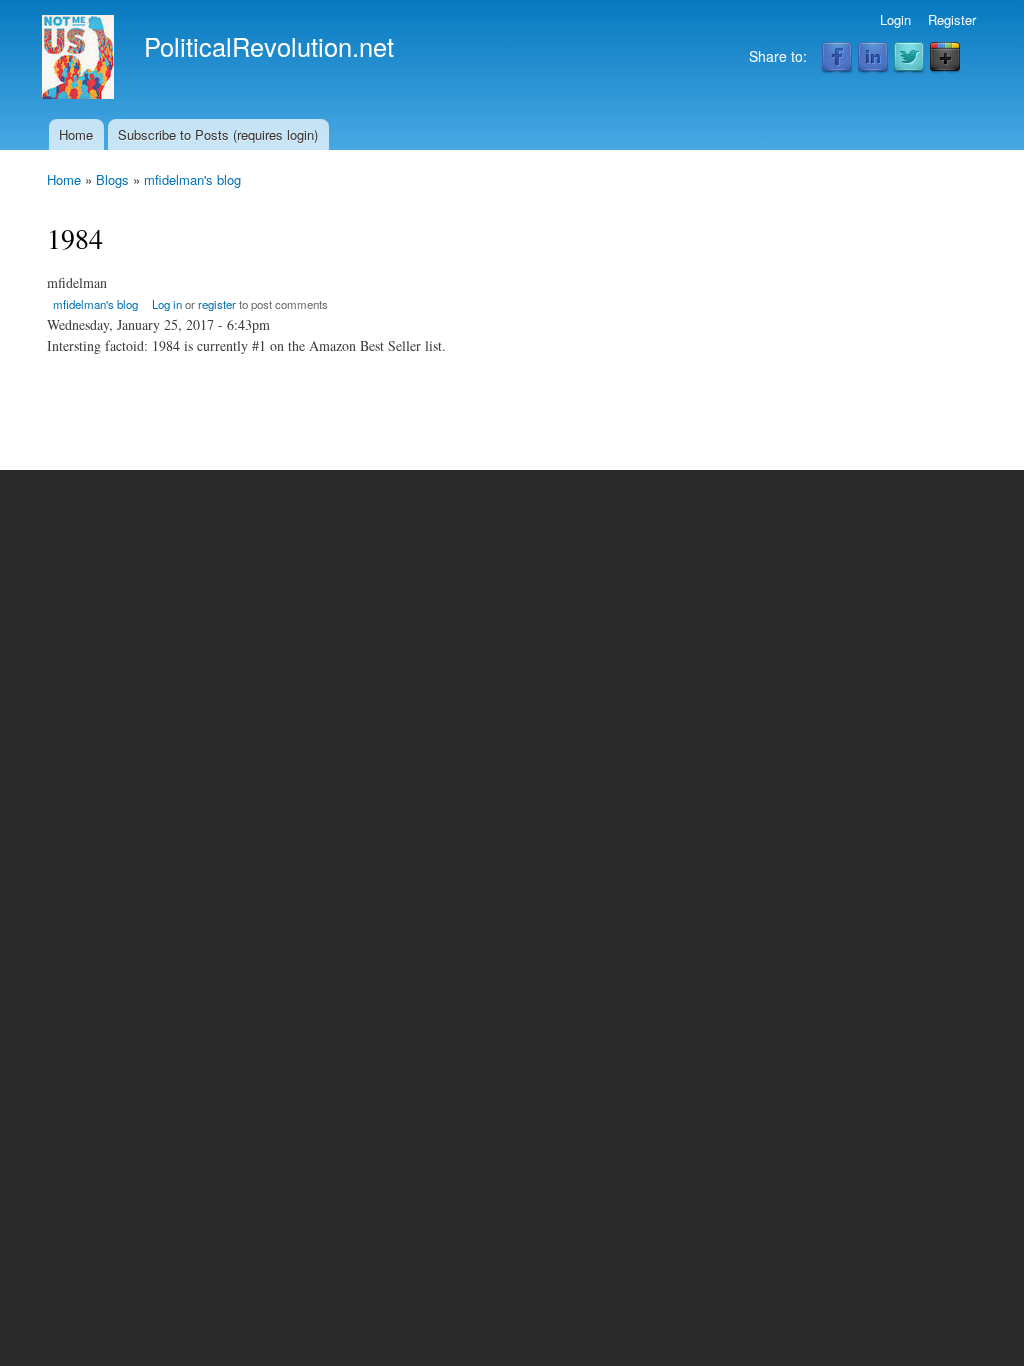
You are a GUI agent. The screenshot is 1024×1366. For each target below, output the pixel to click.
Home (76, 134)
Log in (167, 304)
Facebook (837, 58)
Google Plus (945, 58)
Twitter (909, 58)
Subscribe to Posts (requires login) (218, 134)
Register (952, 19)
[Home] (80, 59)
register (217, 304)
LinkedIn (873, 58)
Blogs (112, 179)
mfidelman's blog (192, 179)
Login (895, 19)
